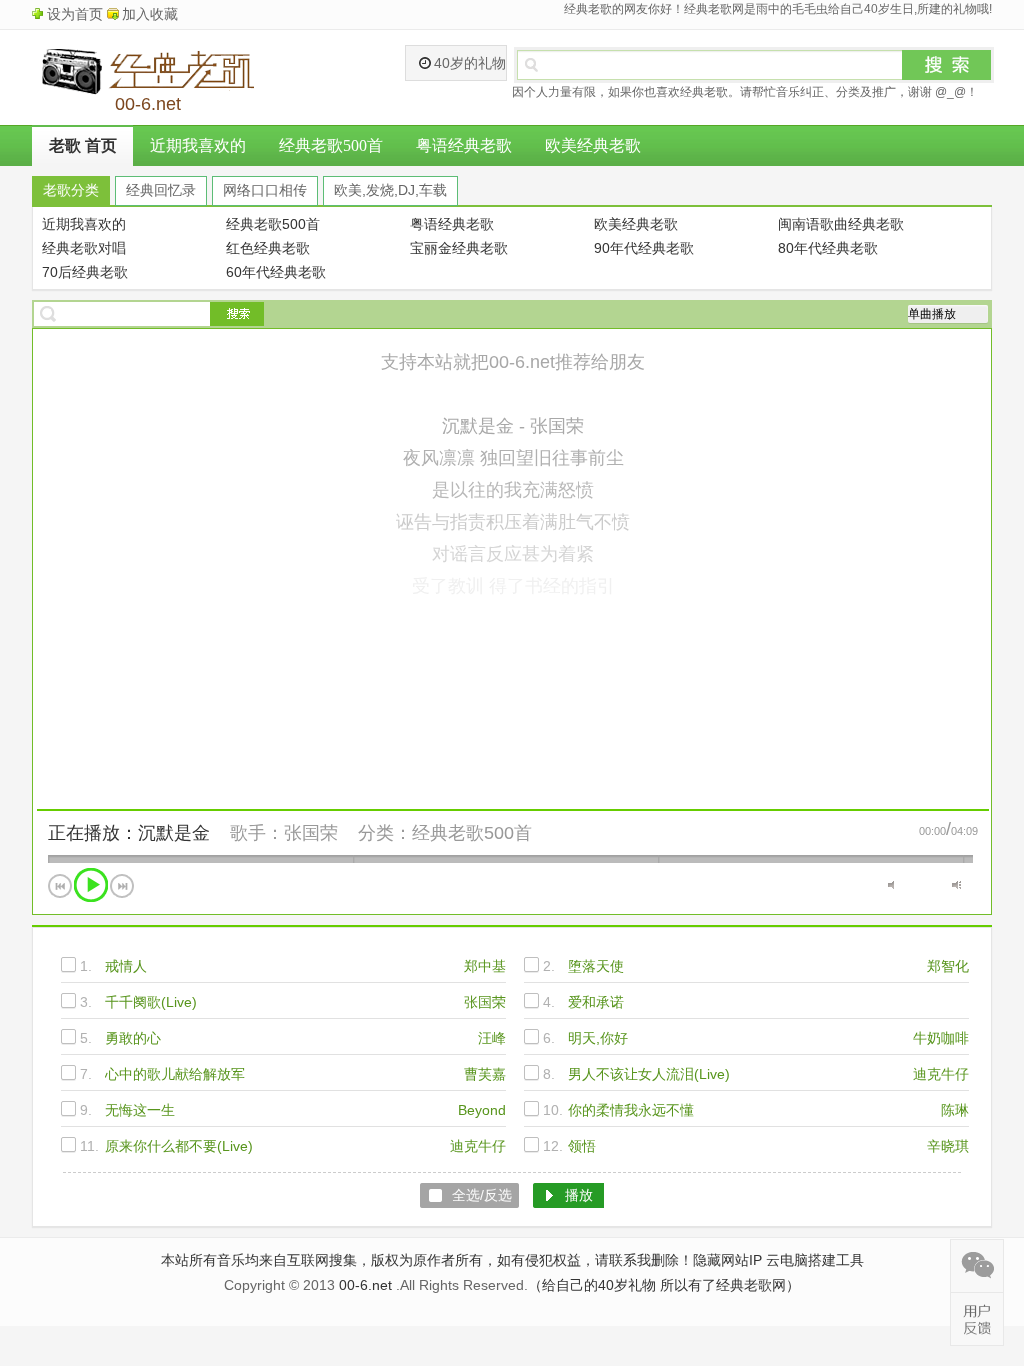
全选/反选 (482, 1195)
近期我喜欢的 (198, 145)
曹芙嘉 (485, 1074)
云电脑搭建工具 (815, 1260)
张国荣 (311, 833)
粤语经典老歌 (464, 145)
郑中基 (485, 966)
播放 (91, 885)
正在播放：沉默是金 (129, 833)
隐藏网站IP (727, 1260)
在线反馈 (977, 1319)
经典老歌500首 (331, 145)
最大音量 (956, 885)
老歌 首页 (83, 145)
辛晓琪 (948, 1146)
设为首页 (75, 14)
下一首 (122, 886)
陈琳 (955, 1110)
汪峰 (492, 1038)
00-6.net (365, 1285)
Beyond (482, 1110)
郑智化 (948, 966)
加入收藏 (150, 14)
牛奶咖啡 (941, 1038)
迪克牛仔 (941, 1074)
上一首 (60, 886)
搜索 (947, 65)
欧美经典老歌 (593, 145)
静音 (892, 885)
